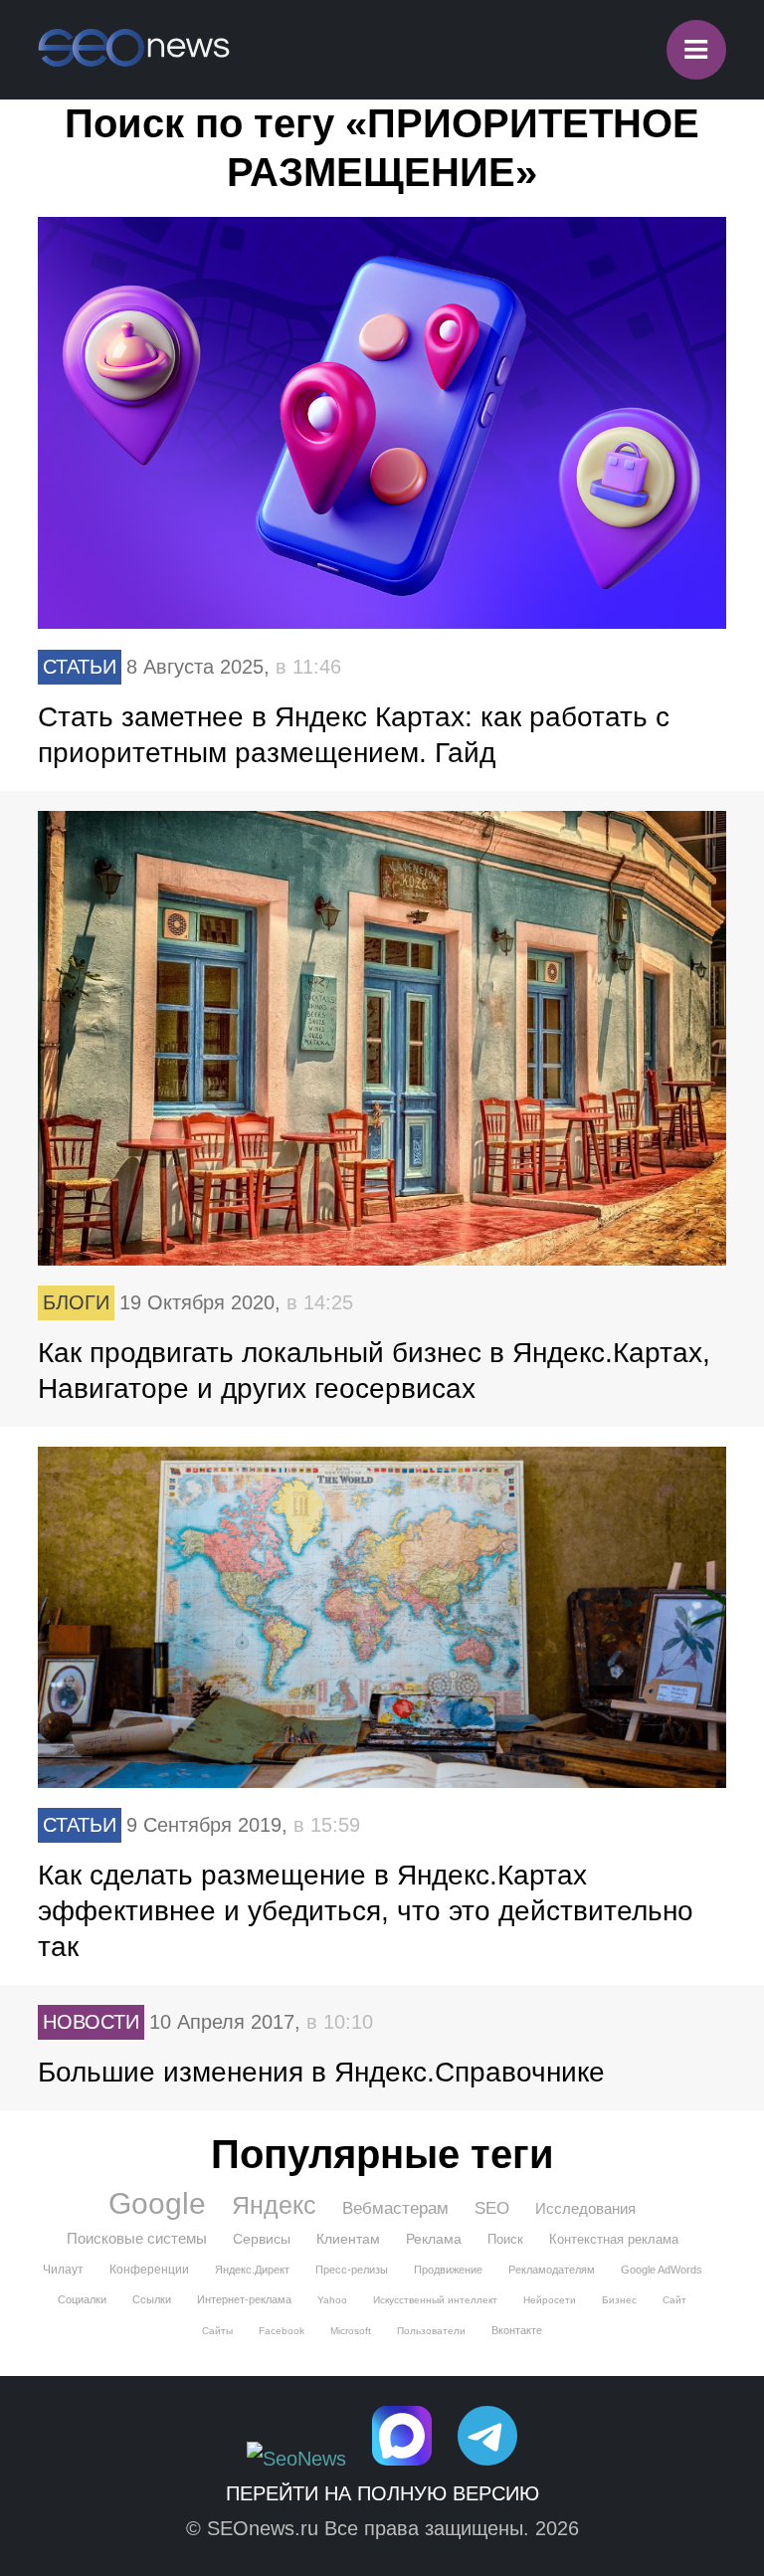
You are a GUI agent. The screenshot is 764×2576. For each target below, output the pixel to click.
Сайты (217, 2331)
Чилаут (63, 2270)
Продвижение (448, 2270)
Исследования (585, 2208)
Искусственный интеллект (435, 2300)
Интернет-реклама (244, 2299)
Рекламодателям (552, 2270)
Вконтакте (517, 2330)
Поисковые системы (137, 2238)
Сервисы (262, 2239)
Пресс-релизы (352, 2270)
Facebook (282, 2331)
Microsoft (351, 2331)
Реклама (434, 2239)
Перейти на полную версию (382, 2493)
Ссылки (152, 2299)
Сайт (674, 2300)
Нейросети (550, 2300)
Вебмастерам (395, 2208)
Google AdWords (662, 2270)
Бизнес (619, 2300)
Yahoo (332, 2300)
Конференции (149, 2270)
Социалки (82, 2299)
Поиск (505, 2239)
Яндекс (274, 2205)
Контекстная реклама (614, 2239)
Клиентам (348, 2239)
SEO (492, 2208)
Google (157, 2204)
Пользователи (431, 2331)
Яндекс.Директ (252, 2270)
